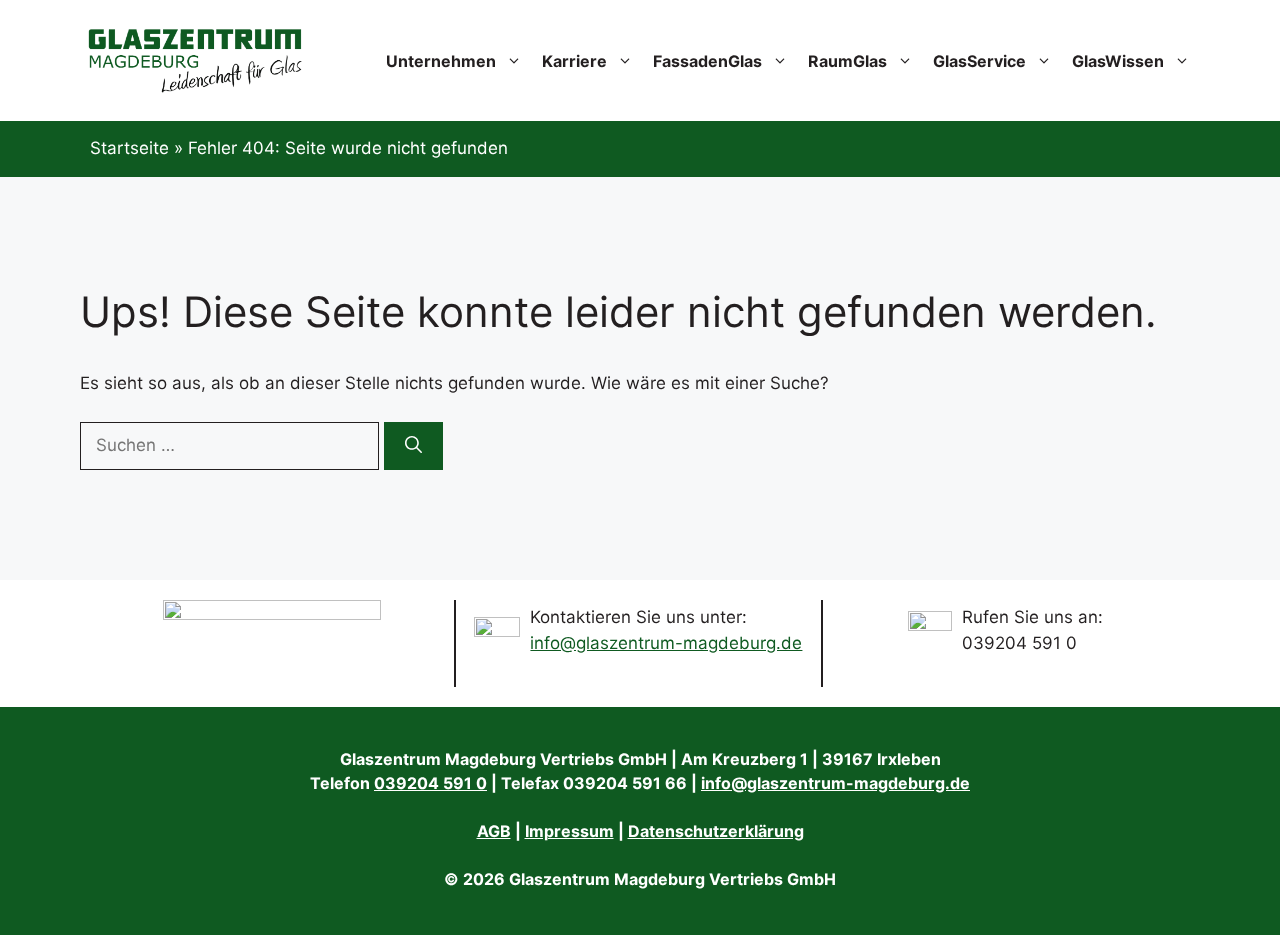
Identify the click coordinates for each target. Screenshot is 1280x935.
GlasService (979, 61)
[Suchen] (413, 446)
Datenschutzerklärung (716, 831)
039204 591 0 (430, 783)
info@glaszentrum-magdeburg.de (666, 643)
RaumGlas (847, 61)
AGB (494, 831)
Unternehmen (441, 61)
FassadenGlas (707, 61)
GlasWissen (1118, 61)
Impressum (569, 831)
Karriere (574, 61)
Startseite (129, 148)
